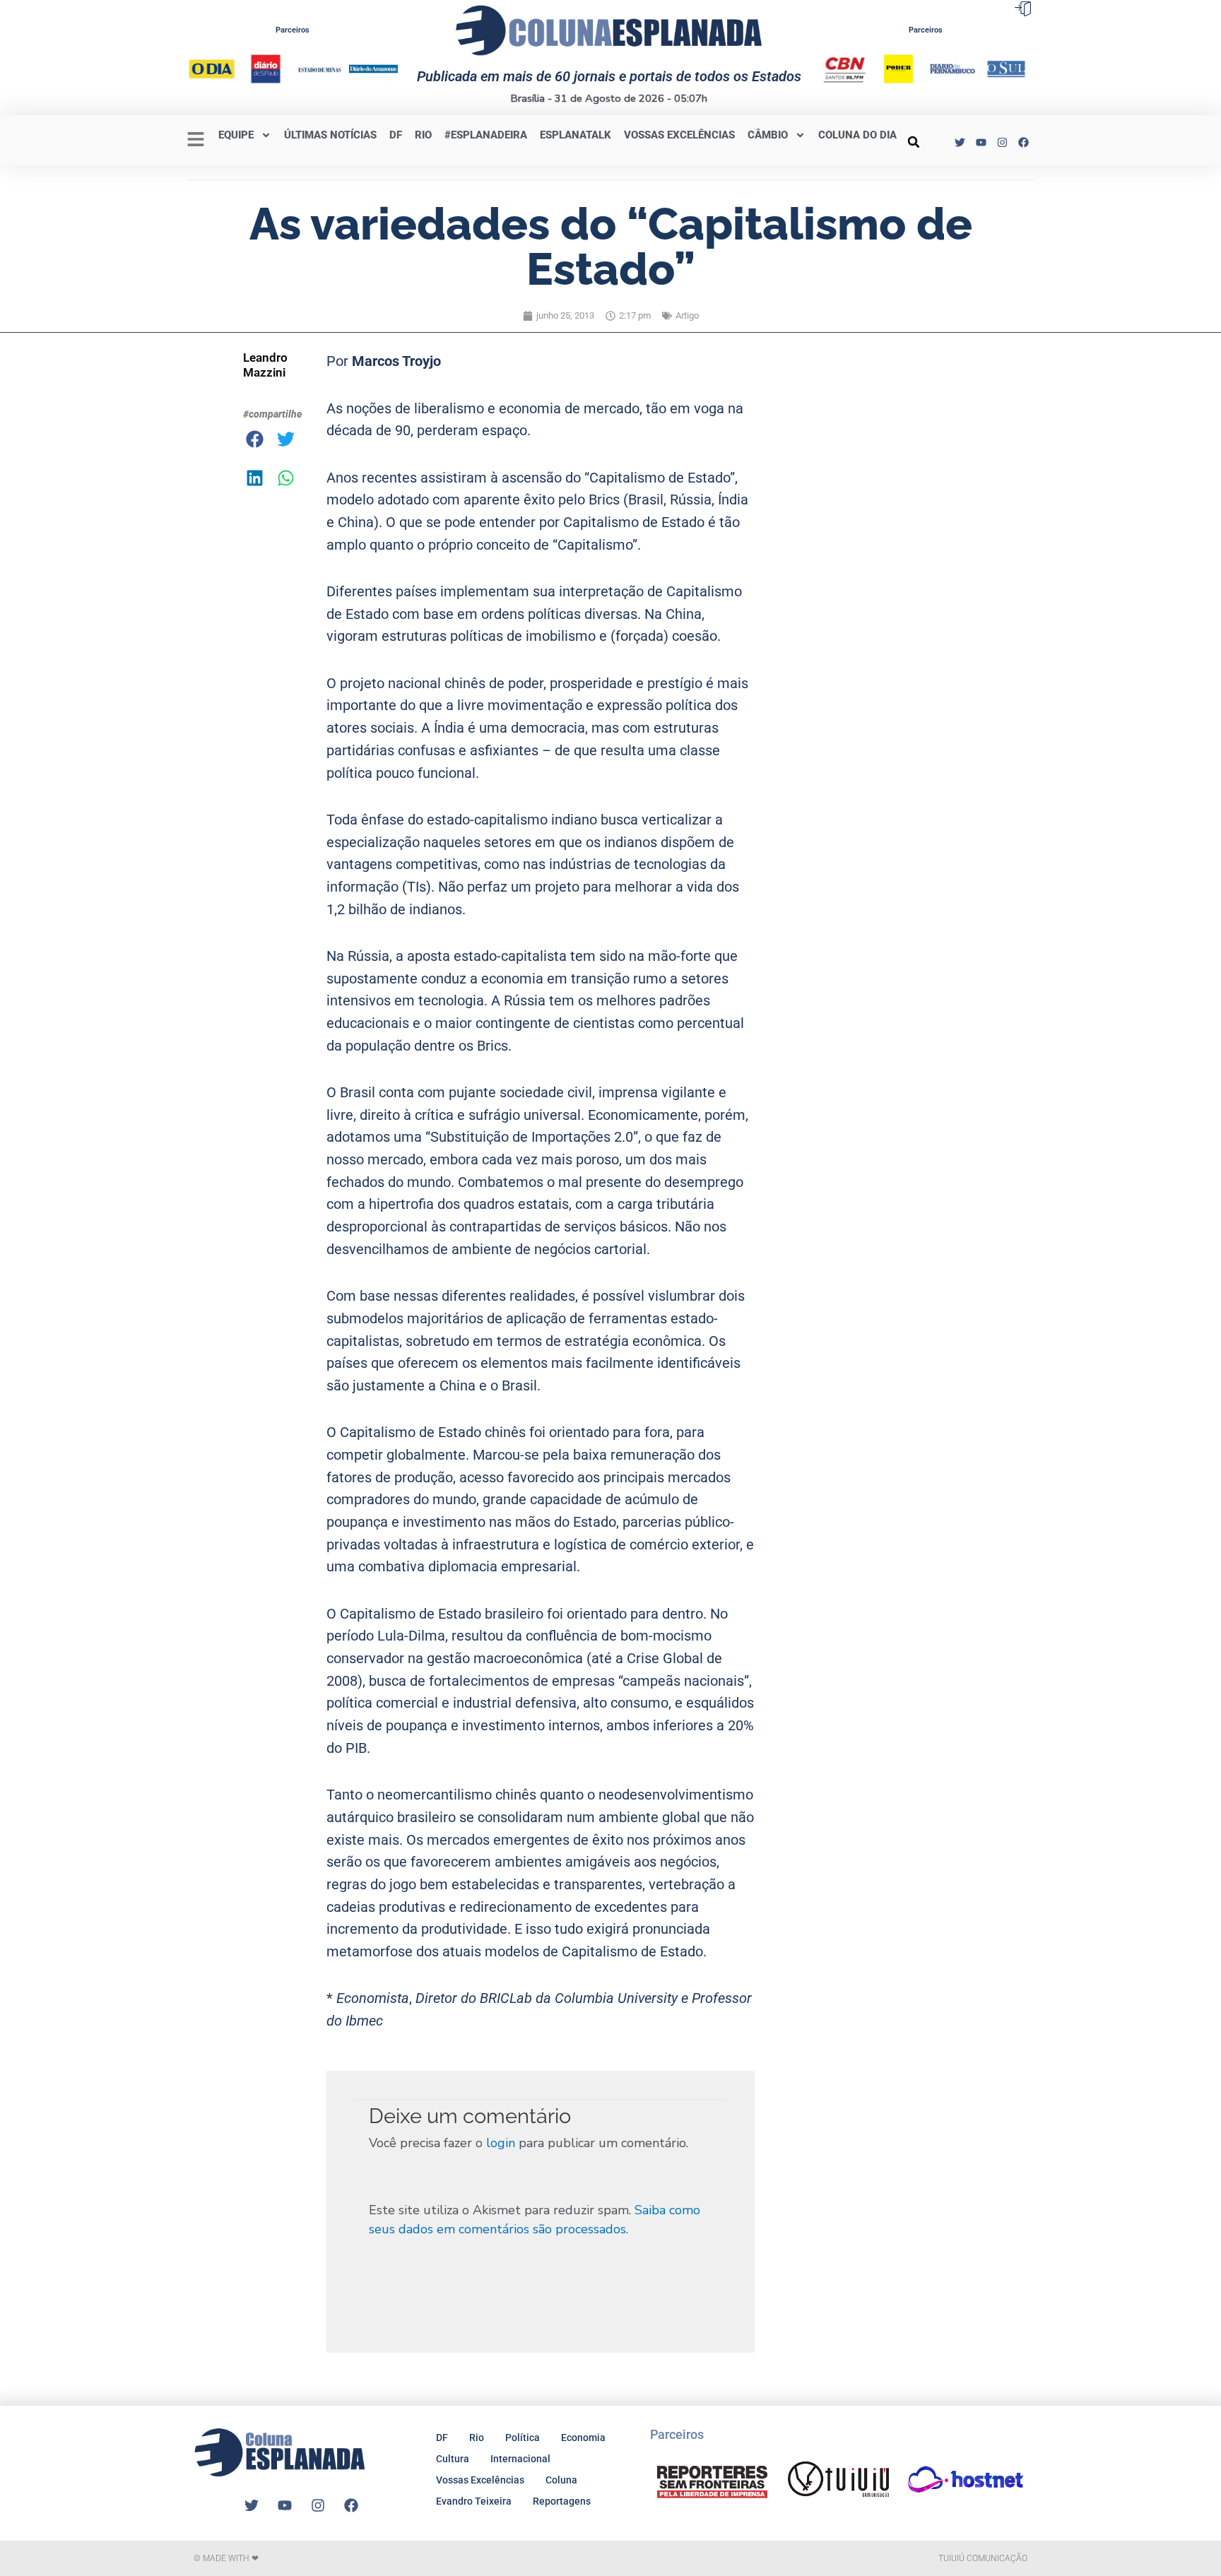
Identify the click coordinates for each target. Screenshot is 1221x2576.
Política (523, 2438)
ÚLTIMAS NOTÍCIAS (330, 135)
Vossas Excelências (679, 135)
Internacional (520, 2459)
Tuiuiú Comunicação (983, 2558)
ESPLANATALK (576, 135)
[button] (914, 142)
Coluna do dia (857, 135)
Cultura (453, 2459)
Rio (477, 2438)
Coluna (561, 2480)
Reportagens (562, 2501)
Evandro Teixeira (474, 2501)
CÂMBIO (768, 135)
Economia (583, 2438)
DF (396, 135)
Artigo (687, 315)
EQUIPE (236, 135)
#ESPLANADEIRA (486, 135)
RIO (423, 135)
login (501, 2143)
